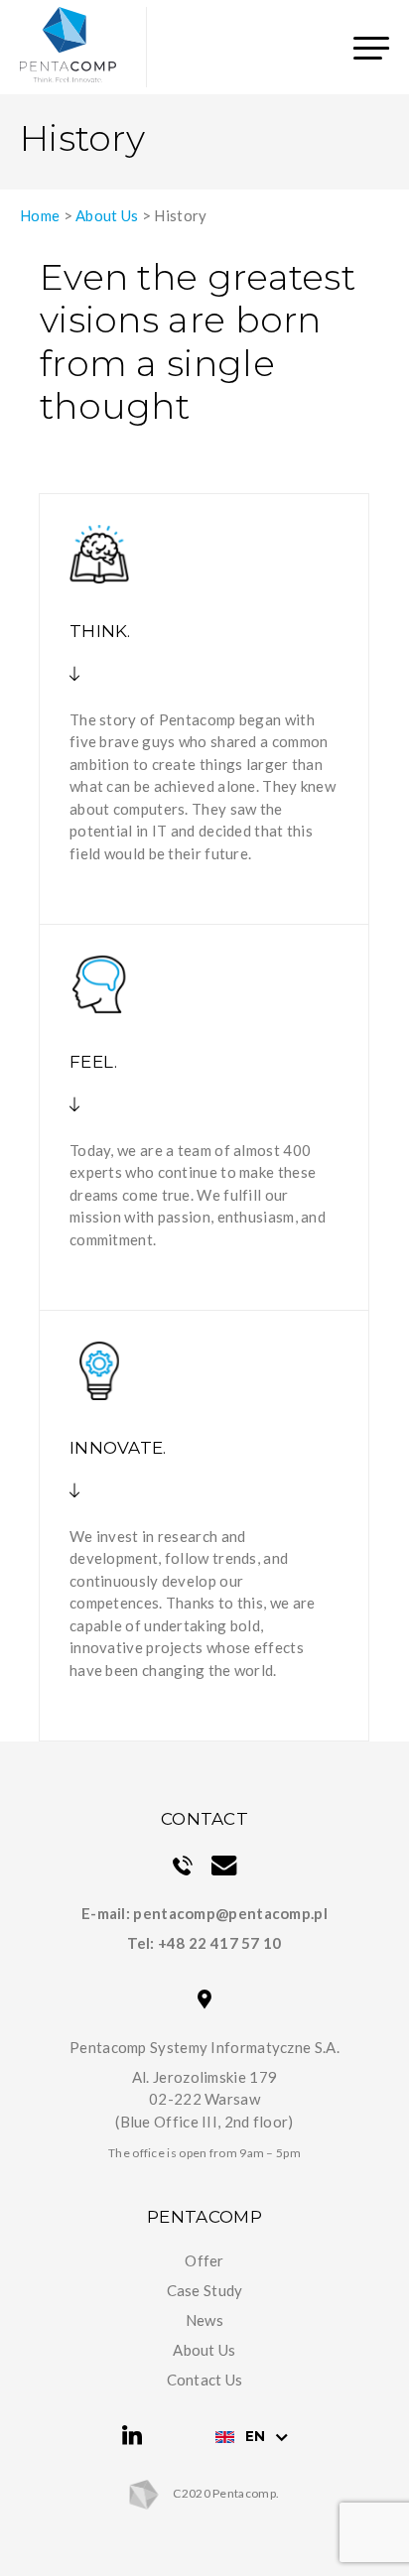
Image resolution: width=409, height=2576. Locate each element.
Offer (204, 2260)
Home (40, 215)
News (204, 2320)
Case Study (205, 2290)
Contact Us (205, 2380)
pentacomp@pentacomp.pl (230, 1913)
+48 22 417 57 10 (220, 1943)
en (255, 2436)
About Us (107, 215)
